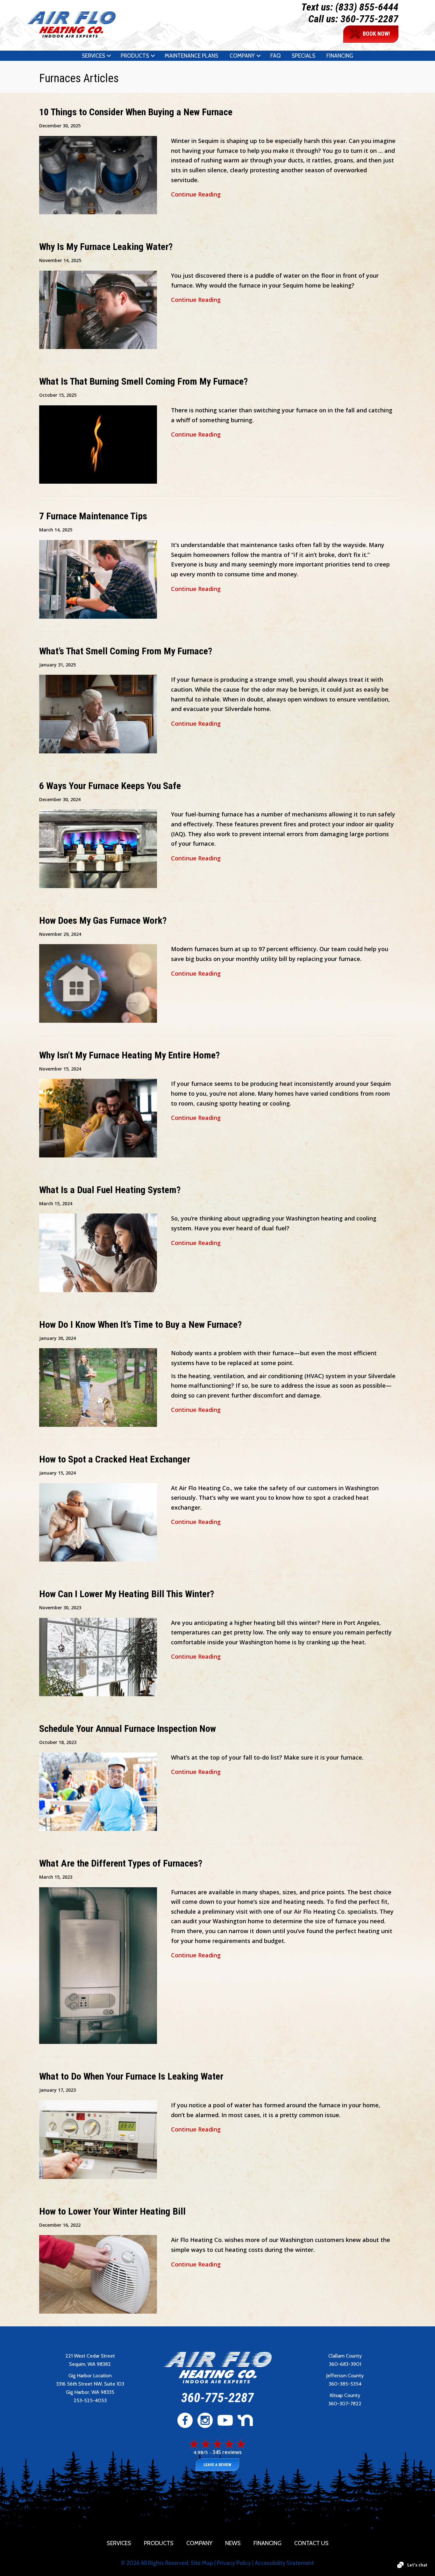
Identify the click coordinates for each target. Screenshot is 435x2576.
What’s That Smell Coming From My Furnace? (126, 651)
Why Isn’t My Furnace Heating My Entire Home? (129, 1055)
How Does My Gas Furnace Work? (103, 920)
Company (242, 56)
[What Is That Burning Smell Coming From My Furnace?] (98, 444)
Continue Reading (196, 194)
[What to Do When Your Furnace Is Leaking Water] (98, 2139)
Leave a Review (217, 2465)
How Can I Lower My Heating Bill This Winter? (127, 1594)
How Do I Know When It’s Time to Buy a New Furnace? (140, 1324)
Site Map (202, 2563)
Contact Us (311, 2543)
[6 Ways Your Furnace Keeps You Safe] (98, 848)
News (233, 2543)
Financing (340, 56)
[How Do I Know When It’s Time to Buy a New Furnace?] (98, 1387)
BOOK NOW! (376, 34)
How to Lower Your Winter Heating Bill (112, 2211)
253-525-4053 (90, 2400)
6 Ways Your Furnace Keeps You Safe (110, 786)
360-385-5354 (345, 2384)
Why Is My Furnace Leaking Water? (106, 247)
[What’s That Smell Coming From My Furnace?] (98, 713)
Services (93, 56)
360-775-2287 (369, 19)
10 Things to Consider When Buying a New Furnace (136, 112)
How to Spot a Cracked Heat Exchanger (115, 1459)
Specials (303, 56)
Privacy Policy (234, 2563)
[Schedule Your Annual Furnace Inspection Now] (98, 1791)
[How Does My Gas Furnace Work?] (98, 983)
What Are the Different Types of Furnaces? (121, 1863)
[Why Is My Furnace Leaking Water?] (98, 309)
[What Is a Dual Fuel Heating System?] (98, 1252)
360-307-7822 (345, 2404)
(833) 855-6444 (367, 7)
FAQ (275, 56)
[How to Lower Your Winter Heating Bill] (98, 2274)
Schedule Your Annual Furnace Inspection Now (128, 1729)
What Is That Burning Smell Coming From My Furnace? (143, 381)
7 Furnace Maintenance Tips (93, 516)
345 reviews (227, 2452)
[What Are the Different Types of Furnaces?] (98, 1965)
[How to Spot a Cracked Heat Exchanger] (98, 1521)
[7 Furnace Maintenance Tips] (98, 579)
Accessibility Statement (284, 2563)
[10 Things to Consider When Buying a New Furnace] (98, 174)
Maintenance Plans (191, 56)
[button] (109, 56)
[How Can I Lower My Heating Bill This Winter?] (98, 1656)
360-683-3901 (345, 2364)
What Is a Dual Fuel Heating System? (110, 1190)
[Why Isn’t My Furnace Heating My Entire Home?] (98, 1117)
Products (135, 56)
